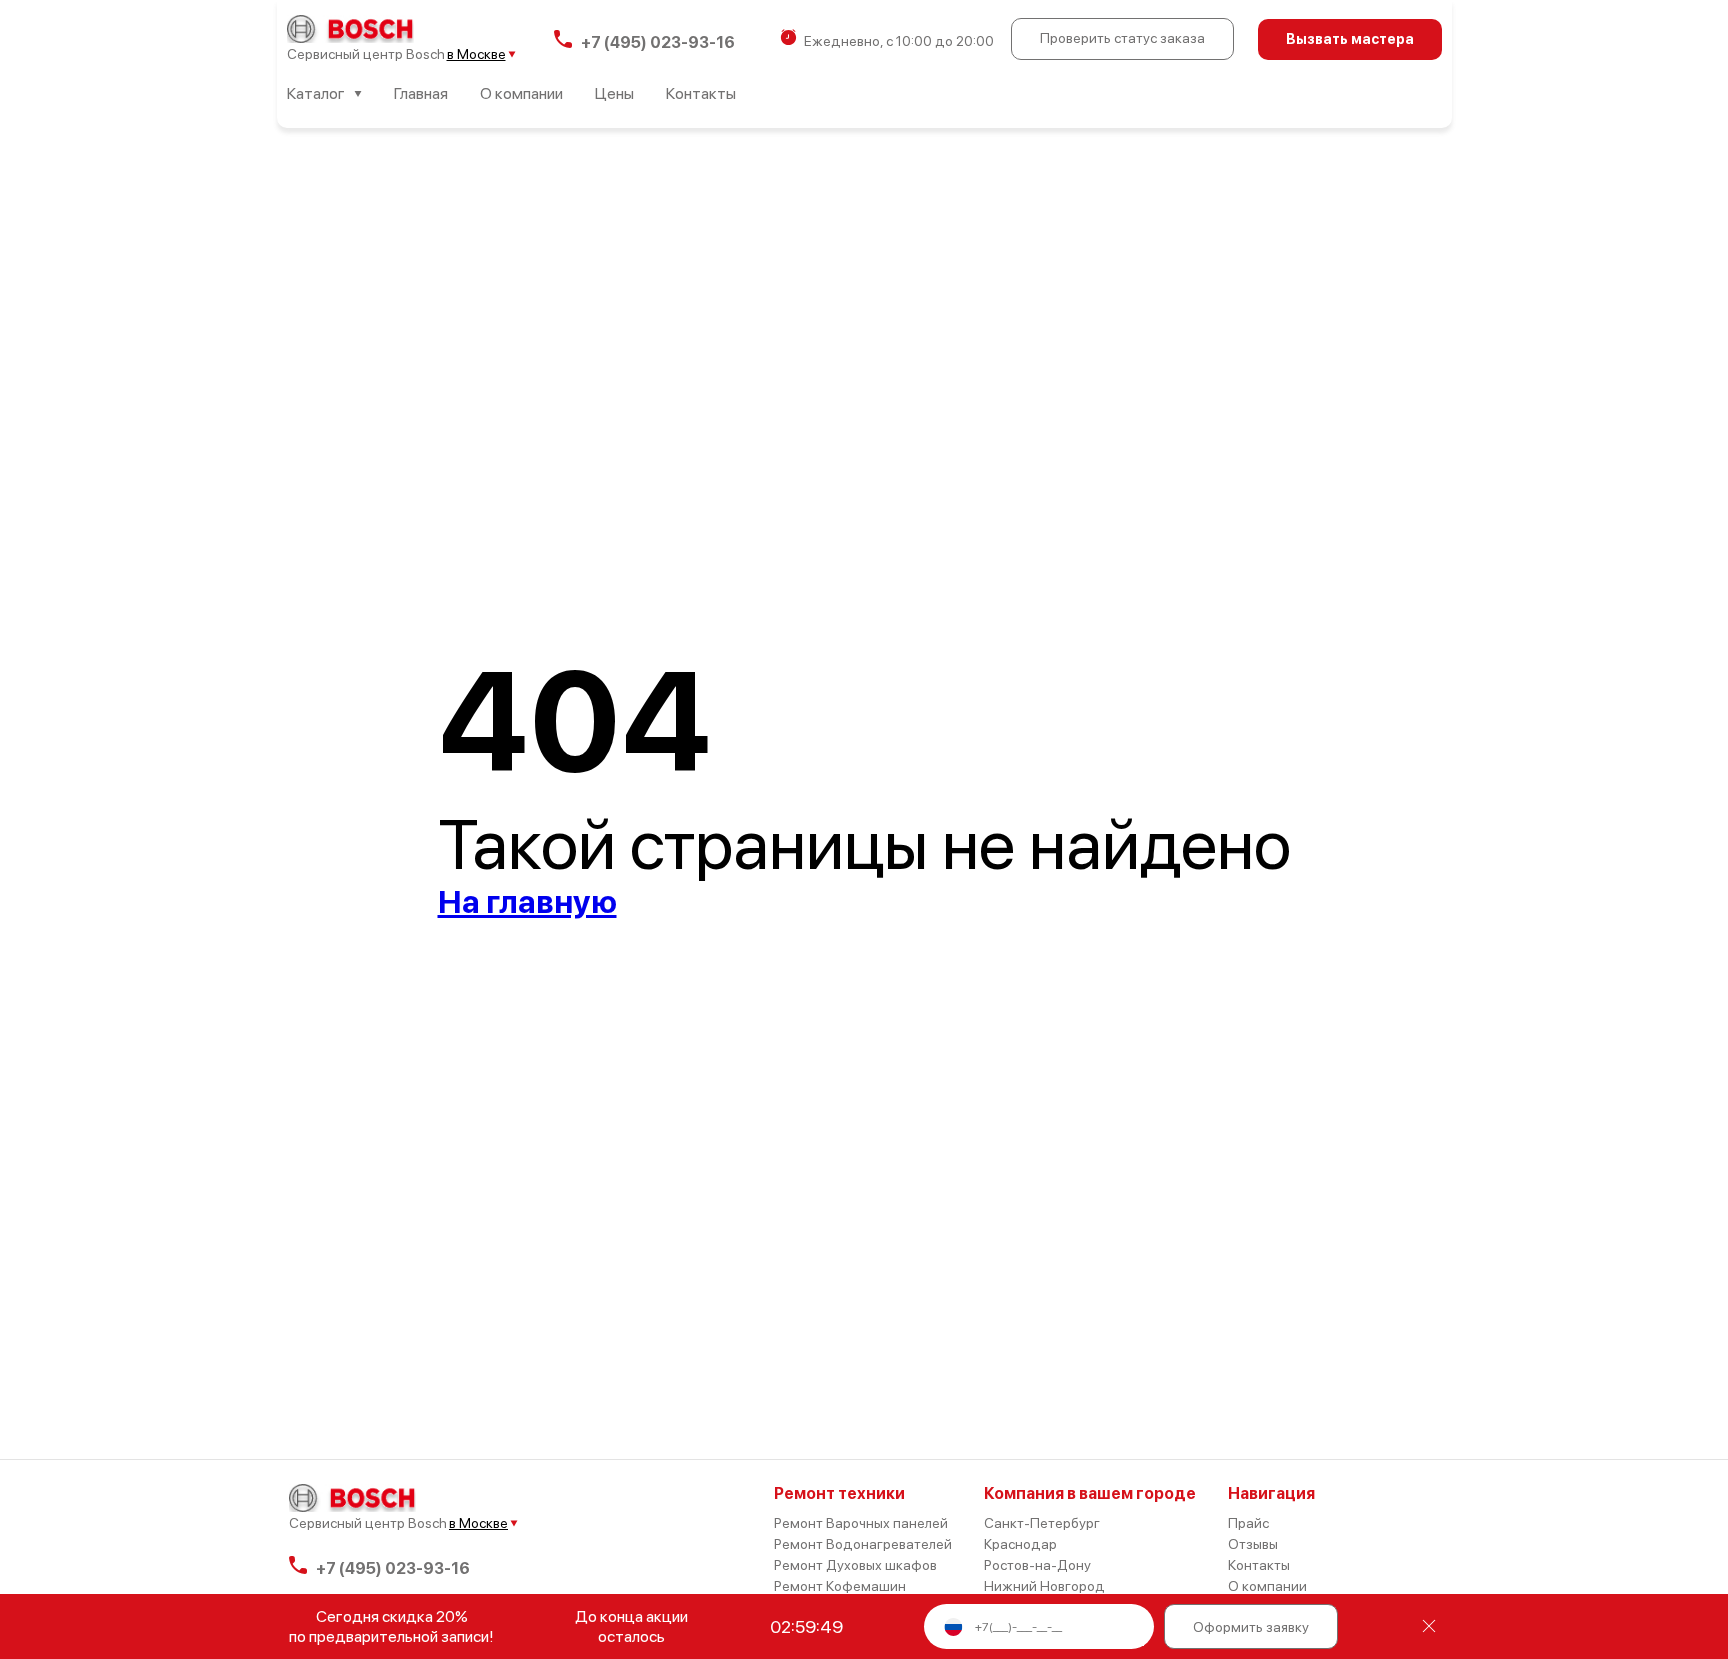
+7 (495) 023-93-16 (658, 40)
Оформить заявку (1251, 1627)
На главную (527, 902)
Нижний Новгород (1044, 1586)
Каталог (316, 94)
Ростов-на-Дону (1037, 1565)
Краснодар (1020, 1544)
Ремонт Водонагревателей (863, 1544)
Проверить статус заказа (1122, 38)
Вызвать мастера (1350, 39)
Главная (421, 93)
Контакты (701, 93)
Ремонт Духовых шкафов (855, 1565)
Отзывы (1253, 1544)
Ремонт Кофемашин (840, 1586)
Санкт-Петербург (1042, 1523)
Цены (614, 93)
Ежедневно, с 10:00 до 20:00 (899, 41)
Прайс (1248, 1523)
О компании (521, 93)
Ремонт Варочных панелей (861, 1523)
